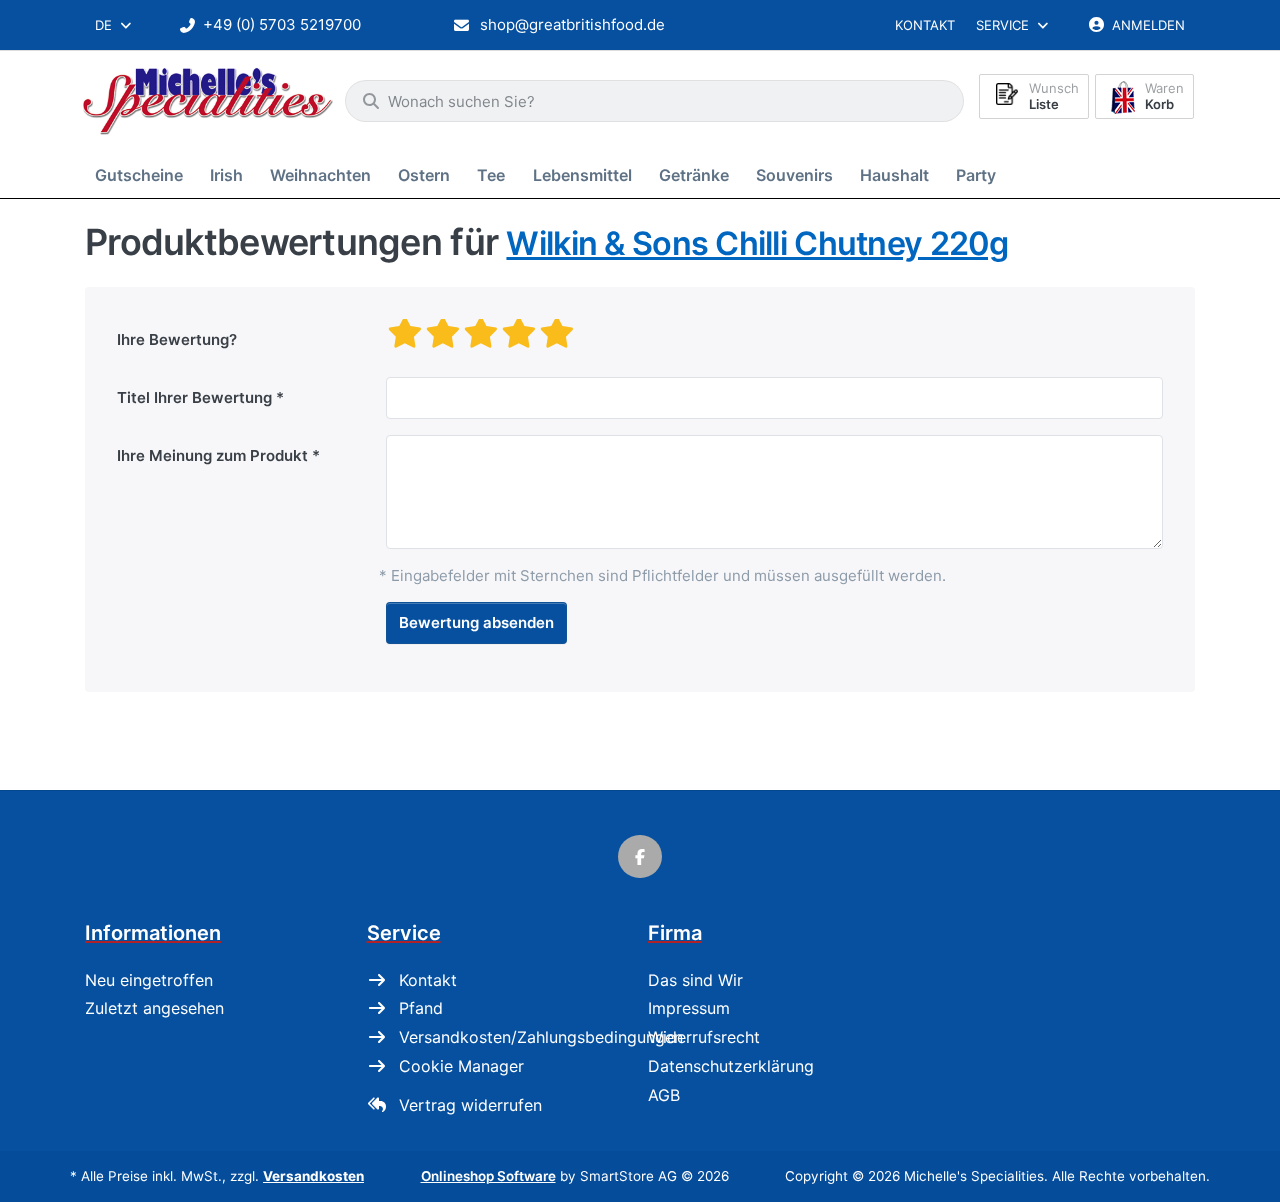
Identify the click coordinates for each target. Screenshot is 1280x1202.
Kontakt (925, 25)
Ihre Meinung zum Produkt (212, 455)
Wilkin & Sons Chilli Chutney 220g (757, 243)
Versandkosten (313, 1176)
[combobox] (114, 25)
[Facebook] (640, 857)
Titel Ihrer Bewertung (194, 397)
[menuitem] (142, 174)
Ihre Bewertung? (177, 339)
